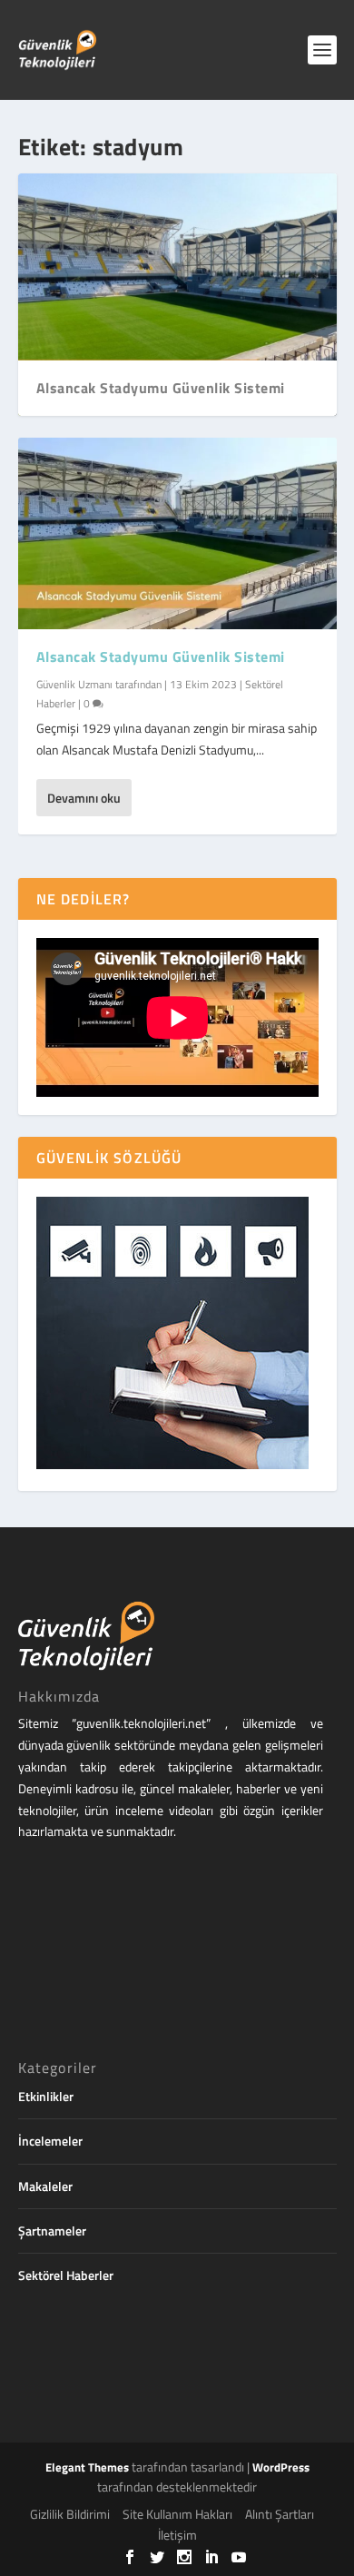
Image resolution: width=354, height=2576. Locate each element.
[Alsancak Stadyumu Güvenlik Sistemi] (177, 533)
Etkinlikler (46, 2096)
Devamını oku (84, 798)
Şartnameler (52, 2231)
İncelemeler (50, 2141)
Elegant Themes (87, 2467)
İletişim (177, 2535)
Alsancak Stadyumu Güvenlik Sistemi (161, 388)
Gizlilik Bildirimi (70, 2514)
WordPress (281, 2467)
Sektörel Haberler (66, 2275)
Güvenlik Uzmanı (74, 684)
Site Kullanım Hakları (177, 2514)
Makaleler (45, 2186)
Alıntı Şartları (280, 2514)
